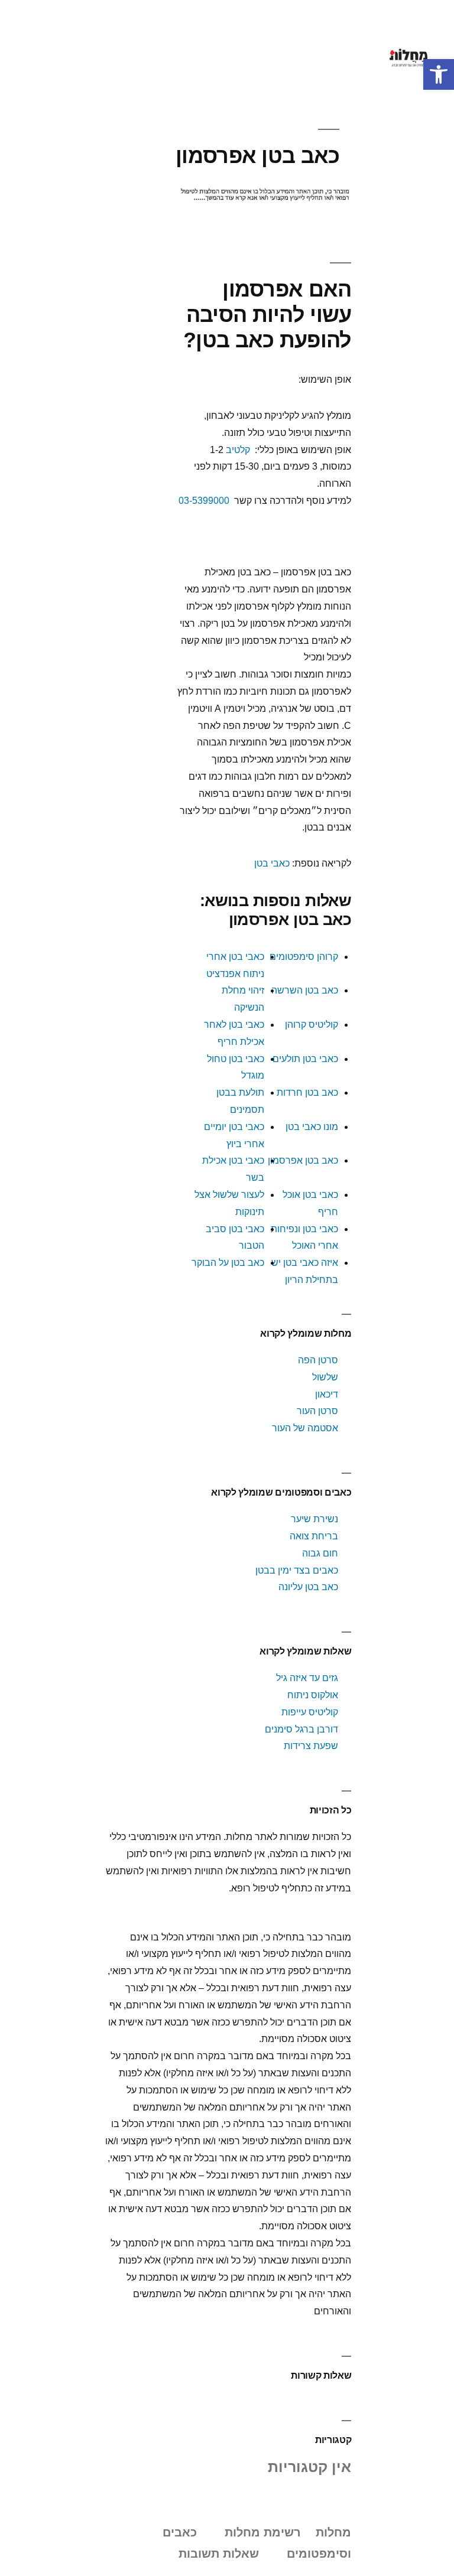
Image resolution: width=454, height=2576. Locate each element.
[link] (439, 74)
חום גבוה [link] (320, 1553)
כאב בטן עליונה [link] (308, 1587)
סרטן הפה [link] (318, 1360)
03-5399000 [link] (204, 501)
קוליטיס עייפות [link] (310, 1712)
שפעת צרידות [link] (311, 1746)
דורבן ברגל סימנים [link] (301, 1729)
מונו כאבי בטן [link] (312, 1127)
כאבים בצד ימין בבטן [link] (297, 1570)
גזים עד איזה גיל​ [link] (307, 1678)
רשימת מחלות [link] (263, 2532)
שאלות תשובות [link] (219, 2554)
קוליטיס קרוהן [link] (312, 1025)
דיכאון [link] (327, 1394)
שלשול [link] (325, 1377)
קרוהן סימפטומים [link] (304, 957)
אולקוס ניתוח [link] (313, 1695)
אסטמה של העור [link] (305, 1428)
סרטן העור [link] (317, 1411)
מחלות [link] (333, 2532)
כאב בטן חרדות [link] (307, 1092)
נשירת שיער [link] (314, 1519)
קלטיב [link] (238, 450)
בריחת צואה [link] (314, 1536)
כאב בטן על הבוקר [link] (228, 1263)
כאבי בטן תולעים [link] (305, 1059)
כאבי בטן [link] (272, 863)
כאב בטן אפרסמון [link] (303, 1160)
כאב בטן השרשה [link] (305, 990)
